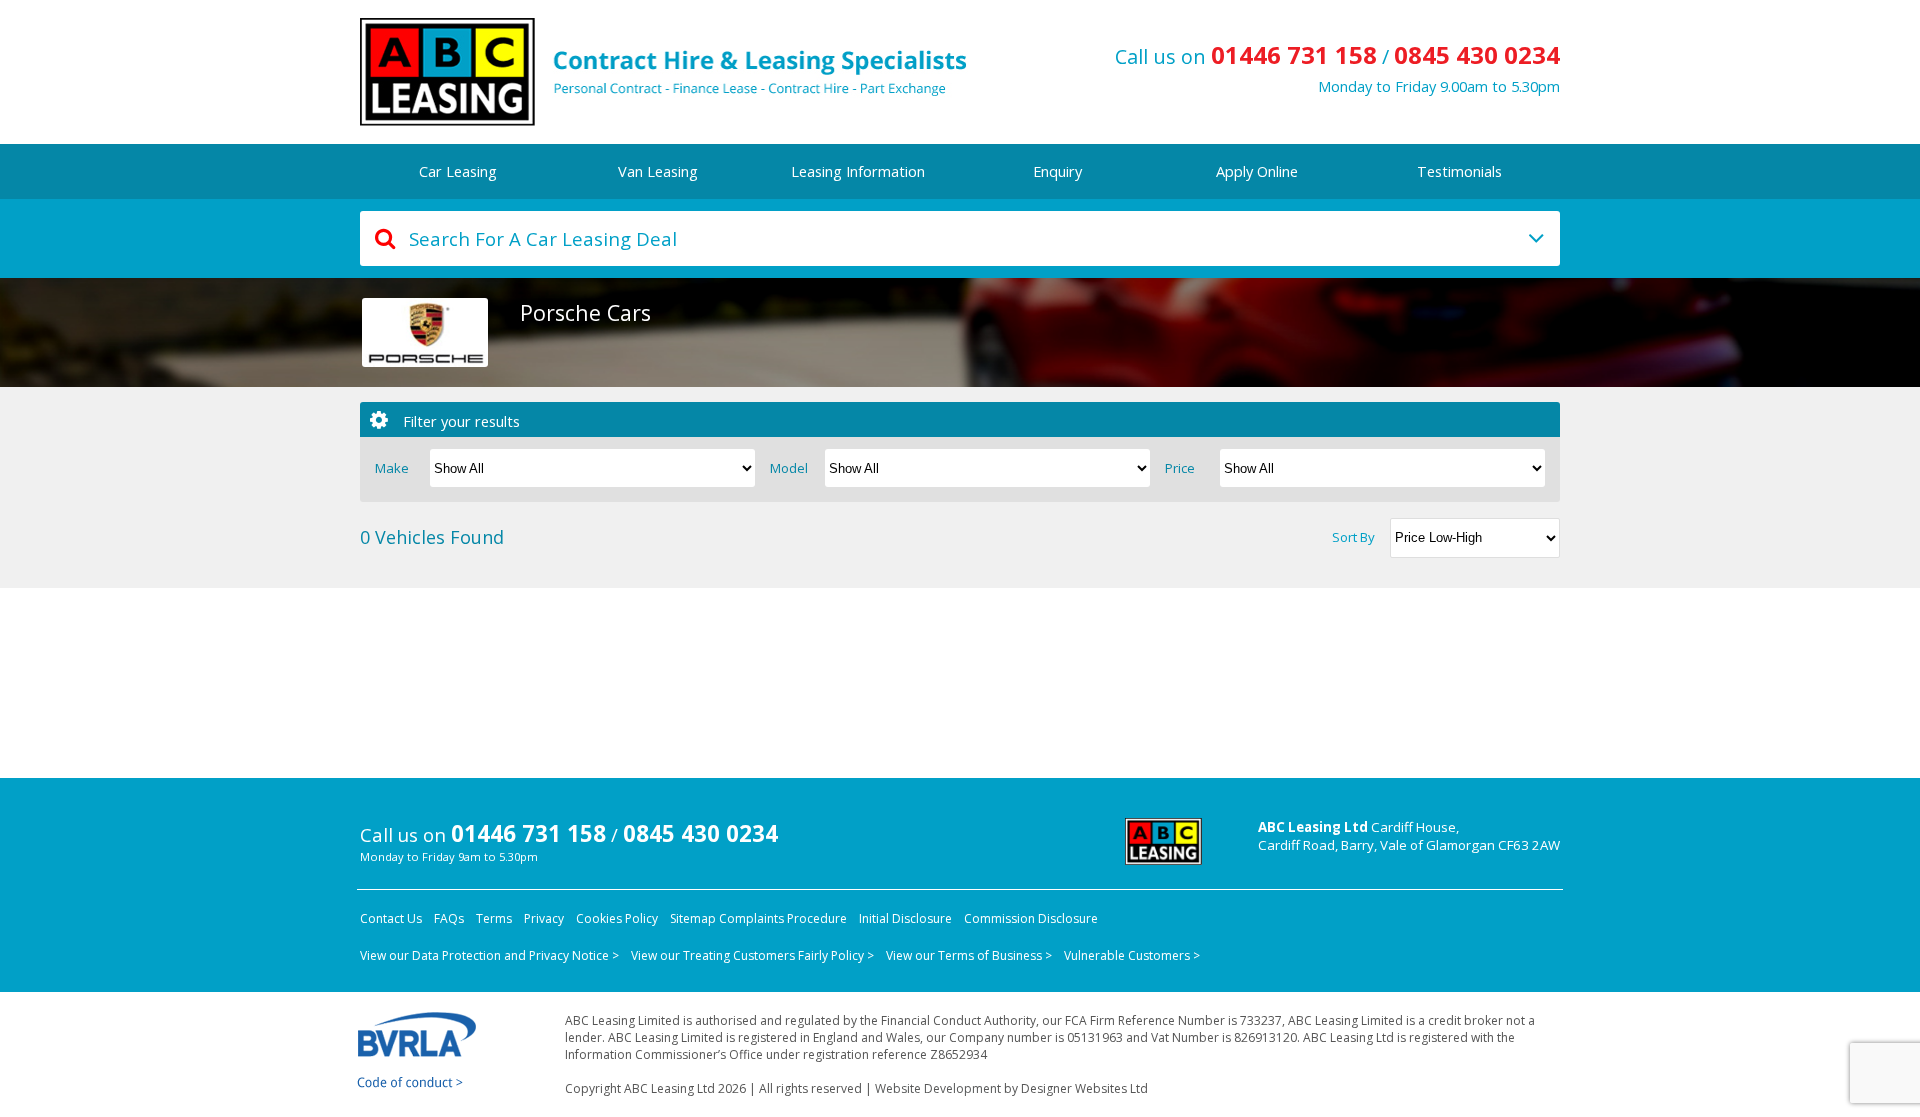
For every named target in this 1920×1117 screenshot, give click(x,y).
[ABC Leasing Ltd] (704, 72)
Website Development (938, 1088)
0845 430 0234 (1477, 54)
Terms (494, 918)
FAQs (449, 918)
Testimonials (1459, 171)
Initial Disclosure (905, 918)
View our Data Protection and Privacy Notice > (489, 955)
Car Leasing (458, 171)
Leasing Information (858, 171)
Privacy (544, 918)
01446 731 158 (1294, 54)
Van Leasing (658, 171)
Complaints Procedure (783, 918)
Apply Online (1257, 171)
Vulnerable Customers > (1132, 955)
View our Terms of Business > (969, 955)
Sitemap (693, 918)
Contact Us (391, 918)
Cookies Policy (617, 918)
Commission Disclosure (1031, 918)
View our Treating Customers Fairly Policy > (752, 955)
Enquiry (1057, 171)
